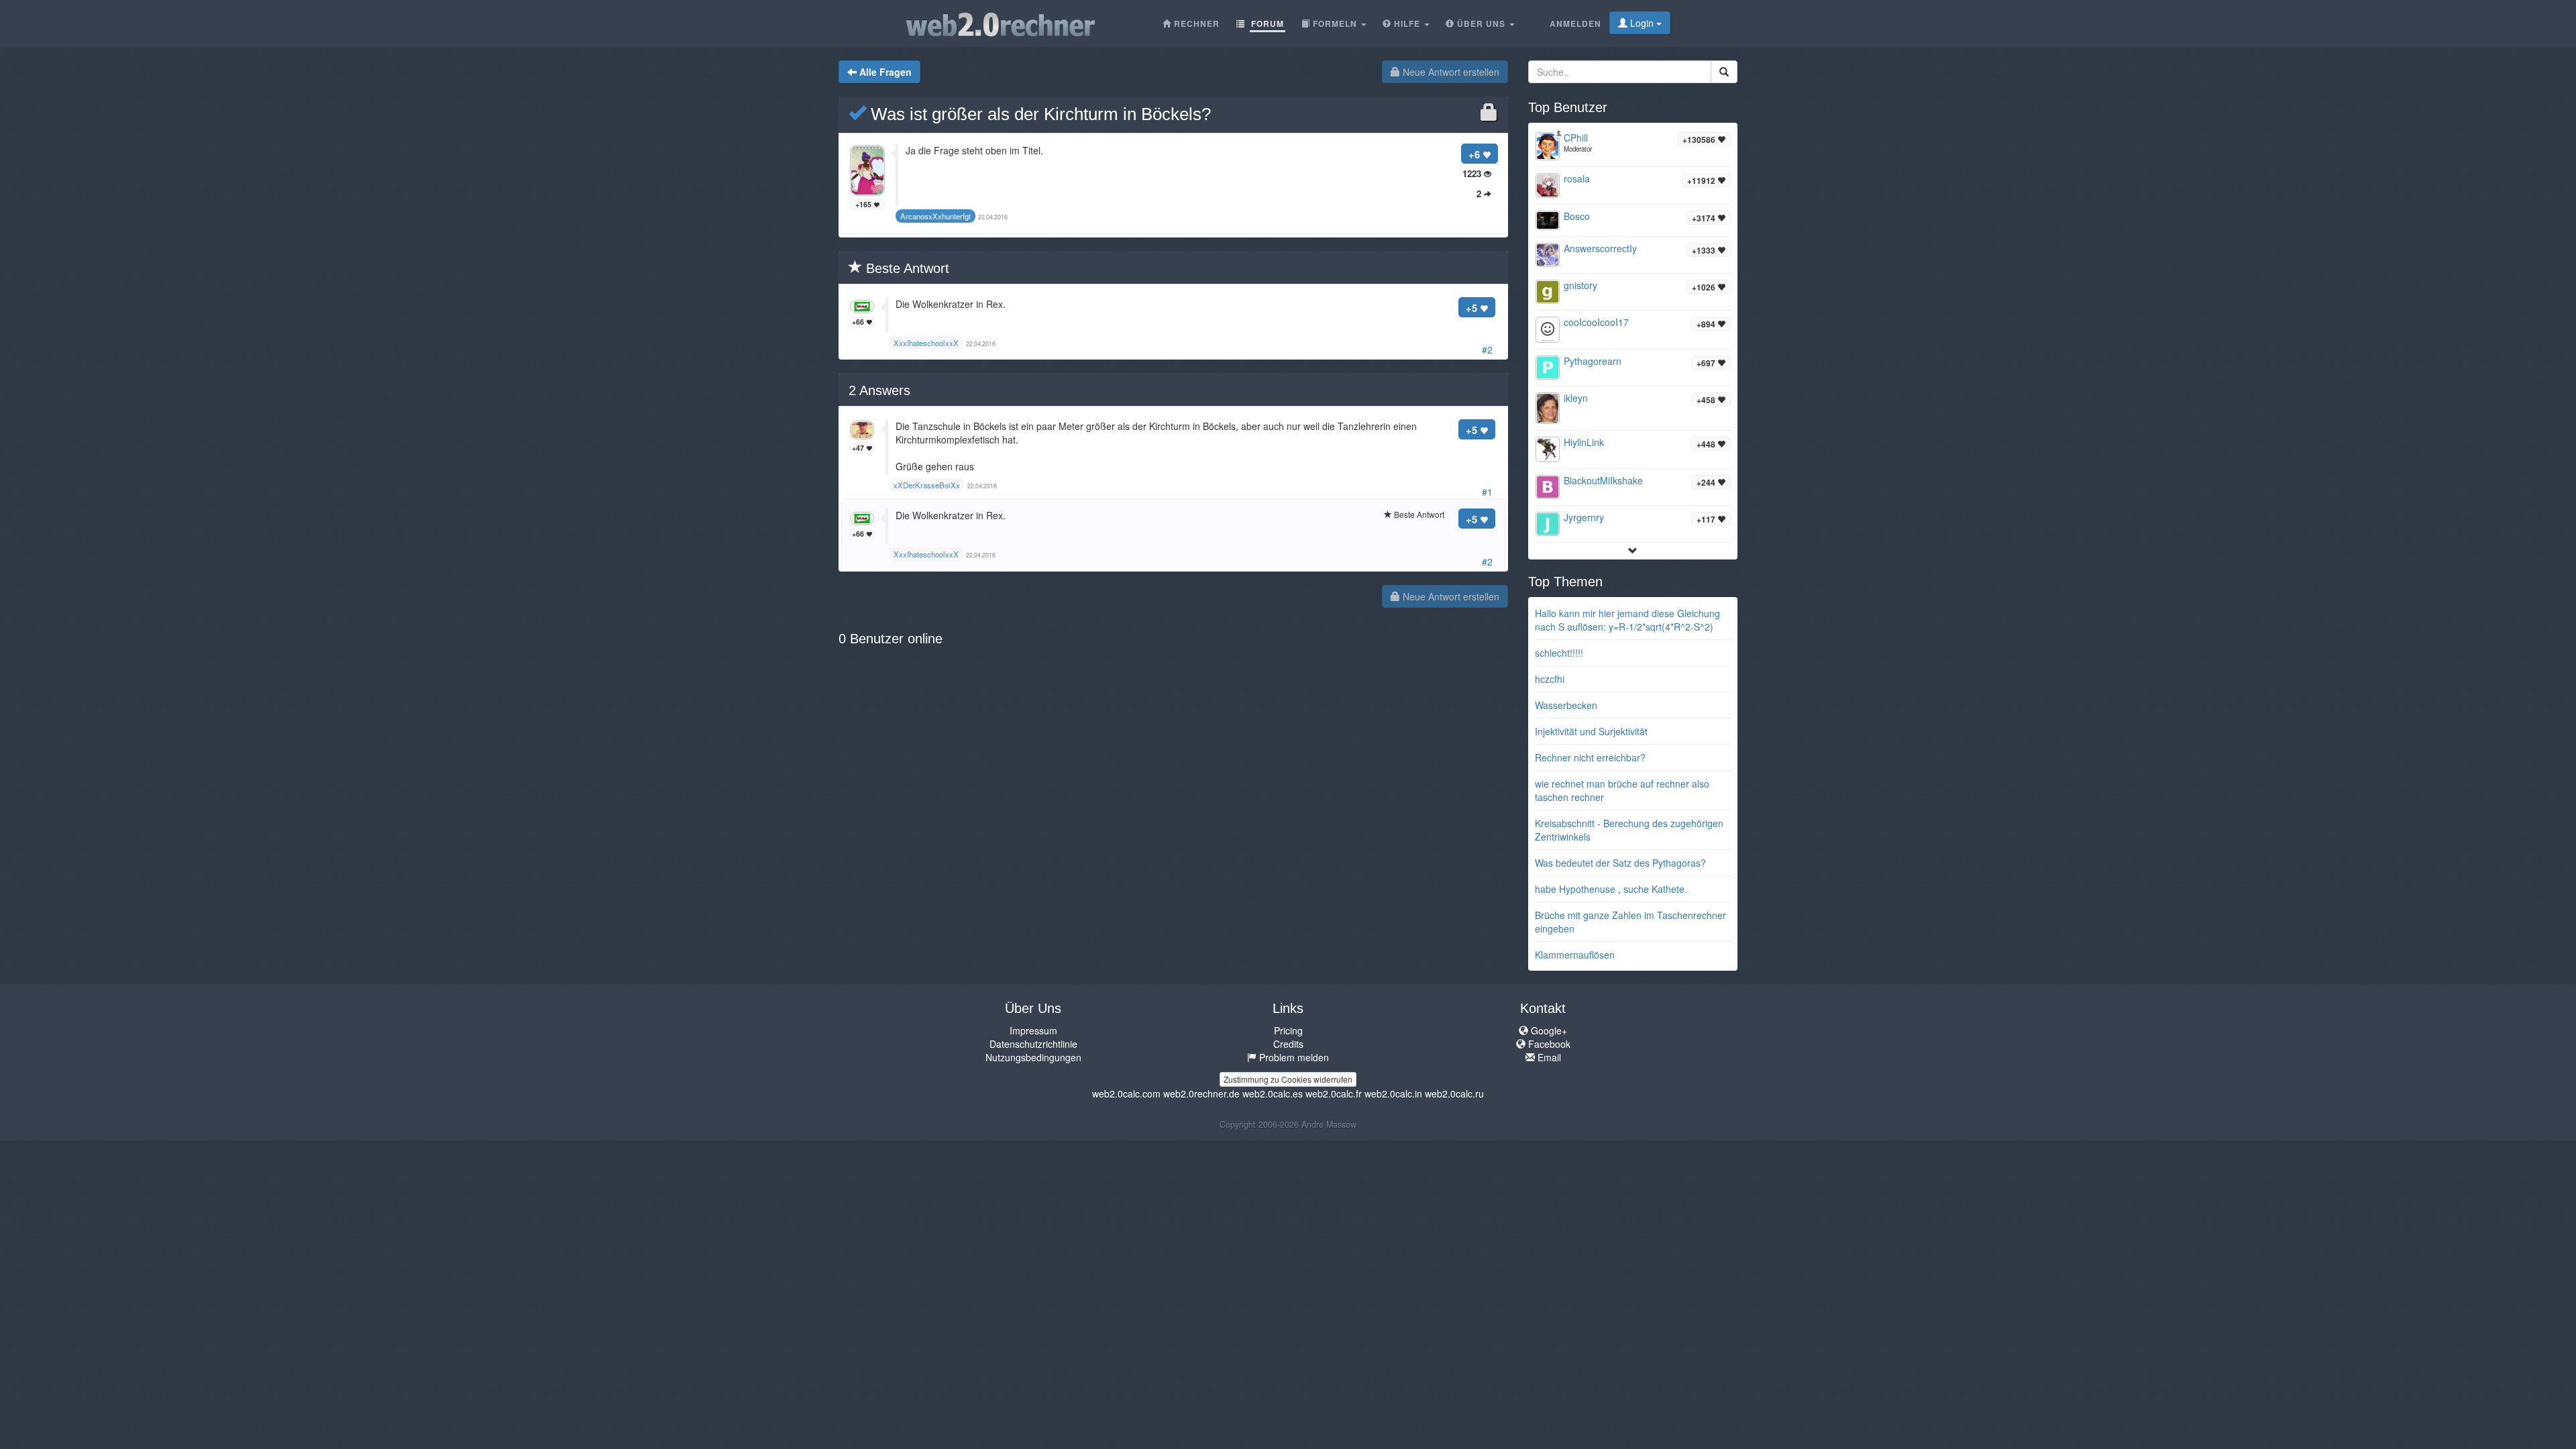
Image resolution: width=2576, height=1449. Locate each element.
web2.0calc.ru (1454, 1093)
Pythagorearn (1593, 361)
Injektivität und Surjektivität (1591, 731)
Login (1642, 23)
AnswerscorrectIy (1600, 248)
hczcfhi (1550, 679)
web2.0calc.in (1393, 1093)
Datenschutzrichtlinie (1033, 1044)
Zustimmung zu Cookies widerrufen (1288, 1079)
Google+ (1548, 1030)
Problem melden (1293, 1057)
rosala (1577, 178)
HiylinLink (1584, 442)
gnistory (1580, 285)
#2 (1487, 350)
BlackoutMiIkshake (1603, 480)
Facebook (1548, 1044)
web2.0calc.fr (1334, 1093)
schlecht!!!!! (1559, 653)
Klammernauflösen (1575, 955)
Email (1548, 1057)
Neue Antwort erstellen (1450, 72)
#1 (1487, 492)
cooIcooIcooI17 (1596, 322)
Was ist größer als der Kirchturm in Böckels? (1038, 114)
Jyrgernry (1584, 517)
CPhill (1576, 138)
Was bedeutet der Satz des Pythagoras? (1620, 863)
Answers (879, 390)
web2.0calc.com (1126, 1093)
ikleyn (1576, 398)
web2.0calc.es (1273, 1093)
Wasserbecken (1566, 705)
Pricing (1288, 1030)
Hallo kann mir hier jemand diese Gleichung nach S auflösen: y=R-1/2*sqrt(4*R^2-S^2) (1627, 620)
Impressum (1033, 1030)
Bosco (1577, 216)
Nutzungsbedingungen (1033, 1057)
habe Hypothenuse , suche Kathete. (1611, 889)
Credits (1288, 1044)
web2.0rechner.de (1201, 1093)
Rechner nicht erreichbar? (1590, 757)
